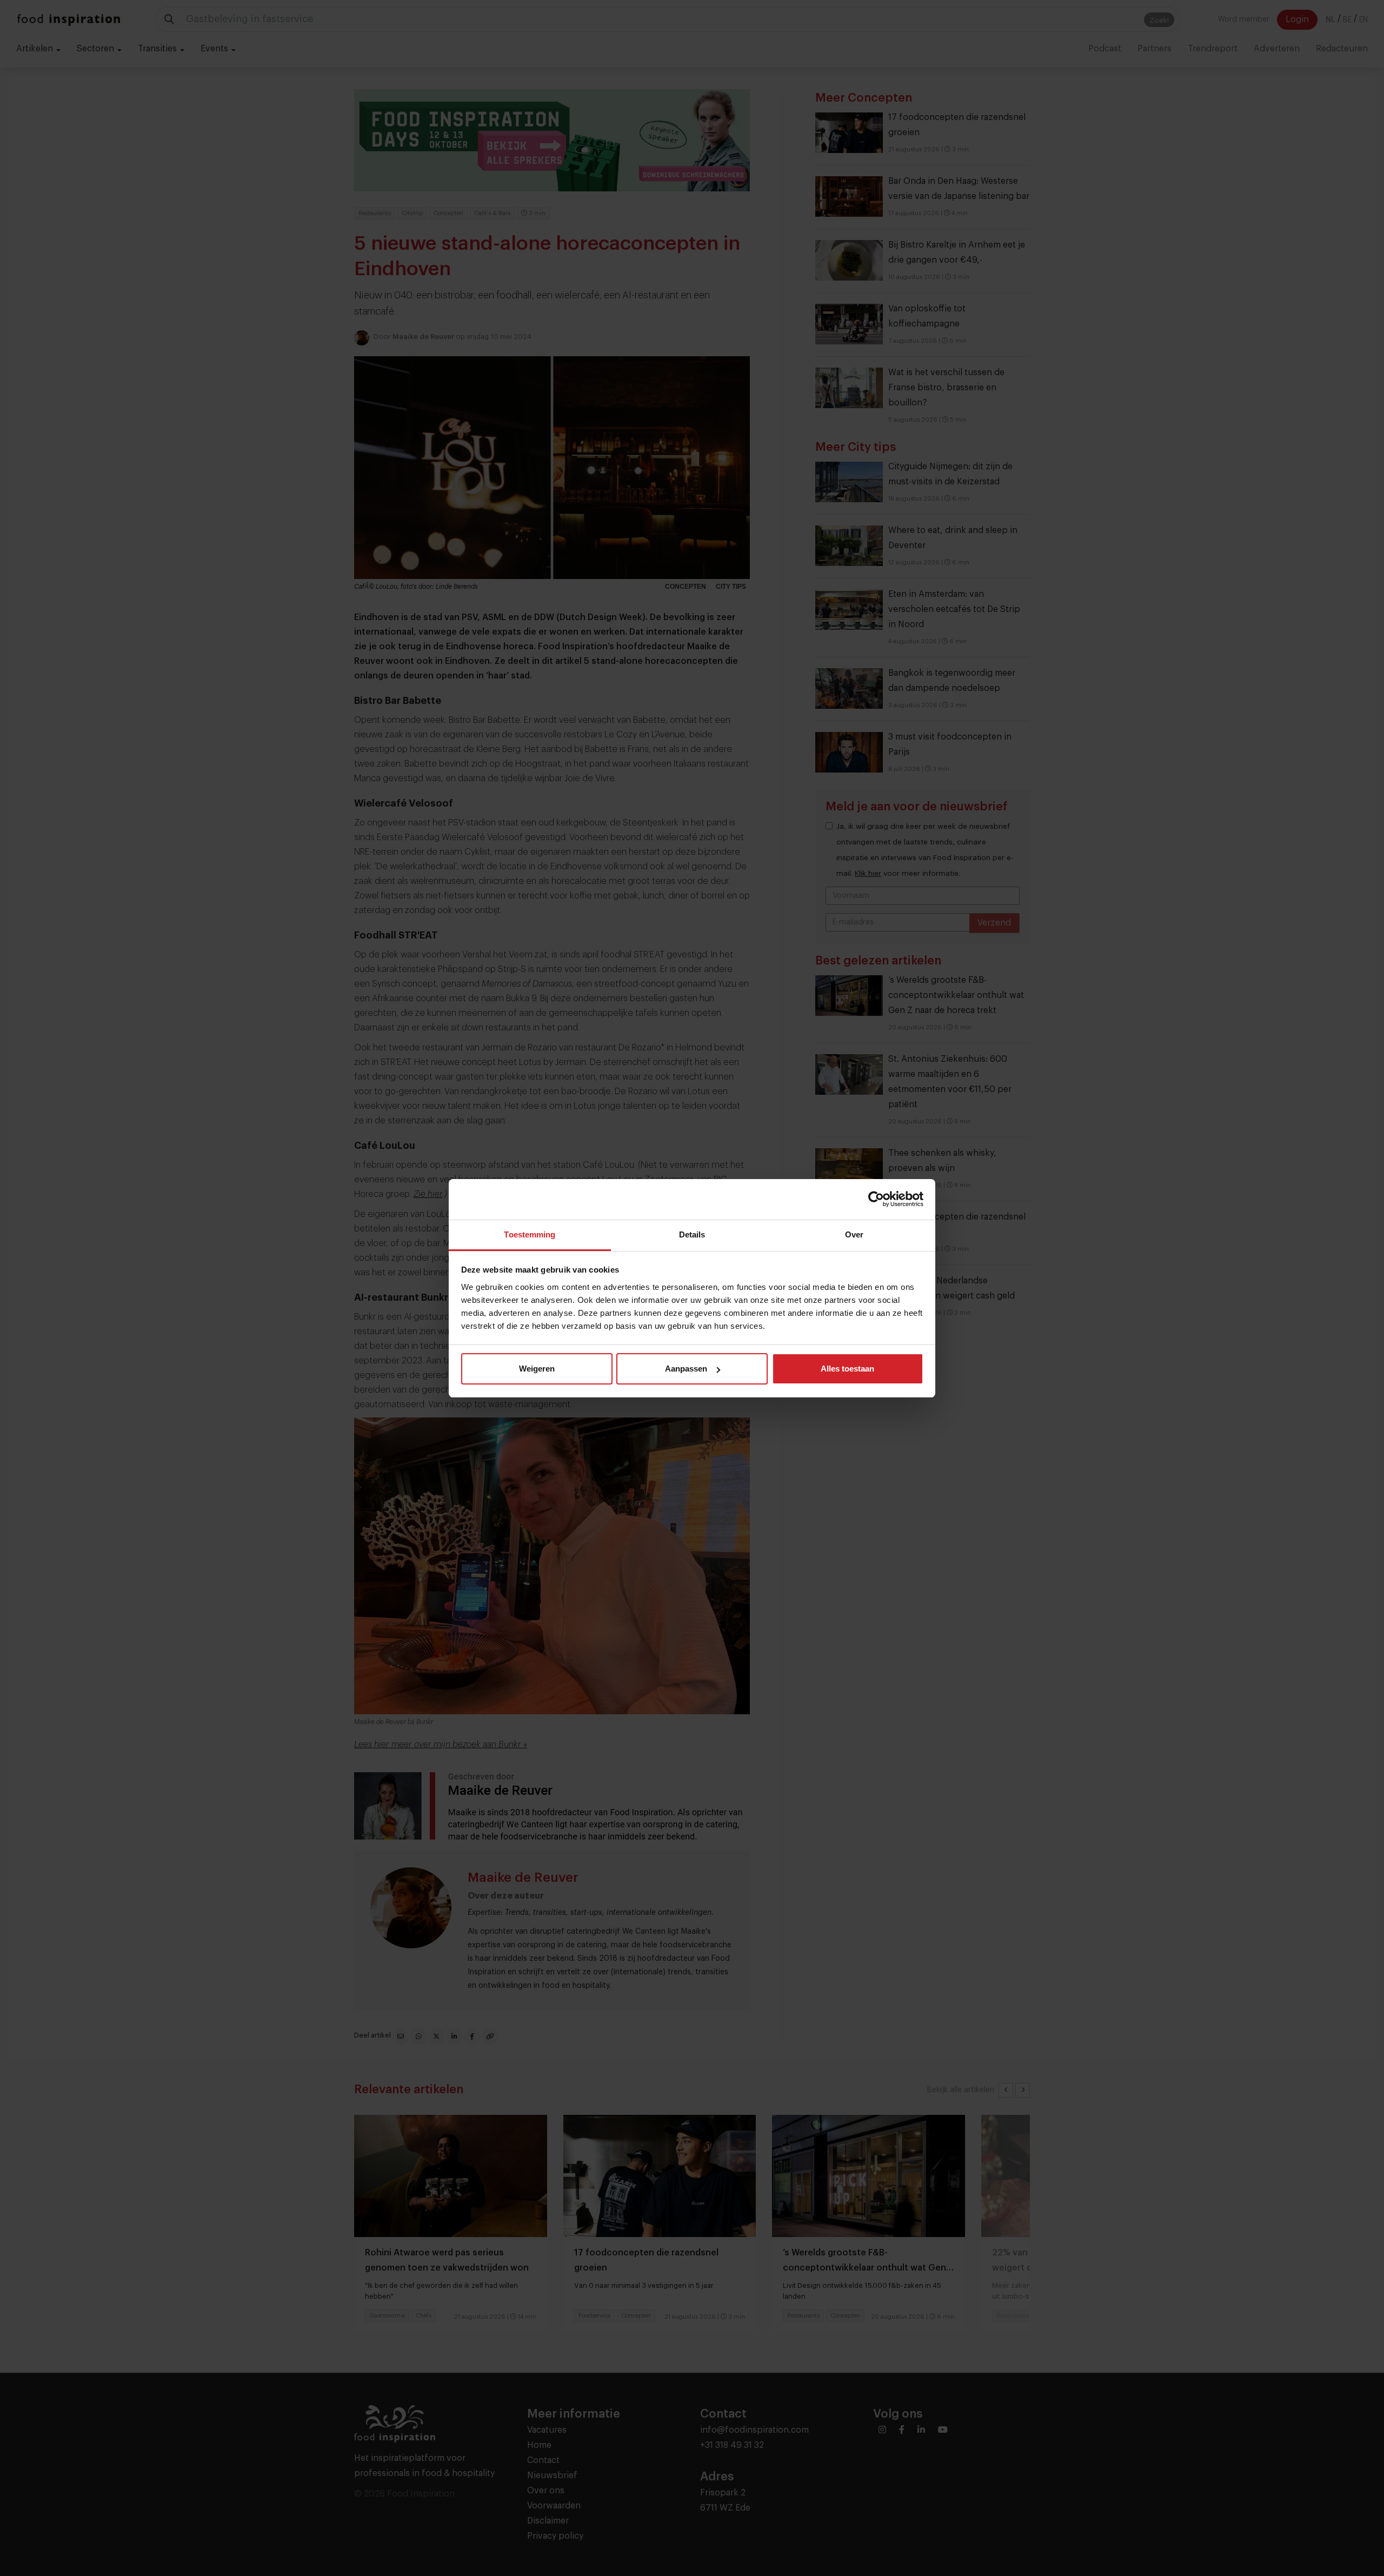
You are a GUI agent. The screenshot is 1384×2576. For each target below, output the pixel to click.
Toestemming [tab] (530, 1234)
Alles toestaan (847, 1369)
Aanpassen (686, 1369)
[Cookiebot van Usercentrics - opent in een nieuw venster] (876, 1199)
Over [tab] (854, 1234)
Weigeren (537, 1369)
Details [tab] (692, 1234)
